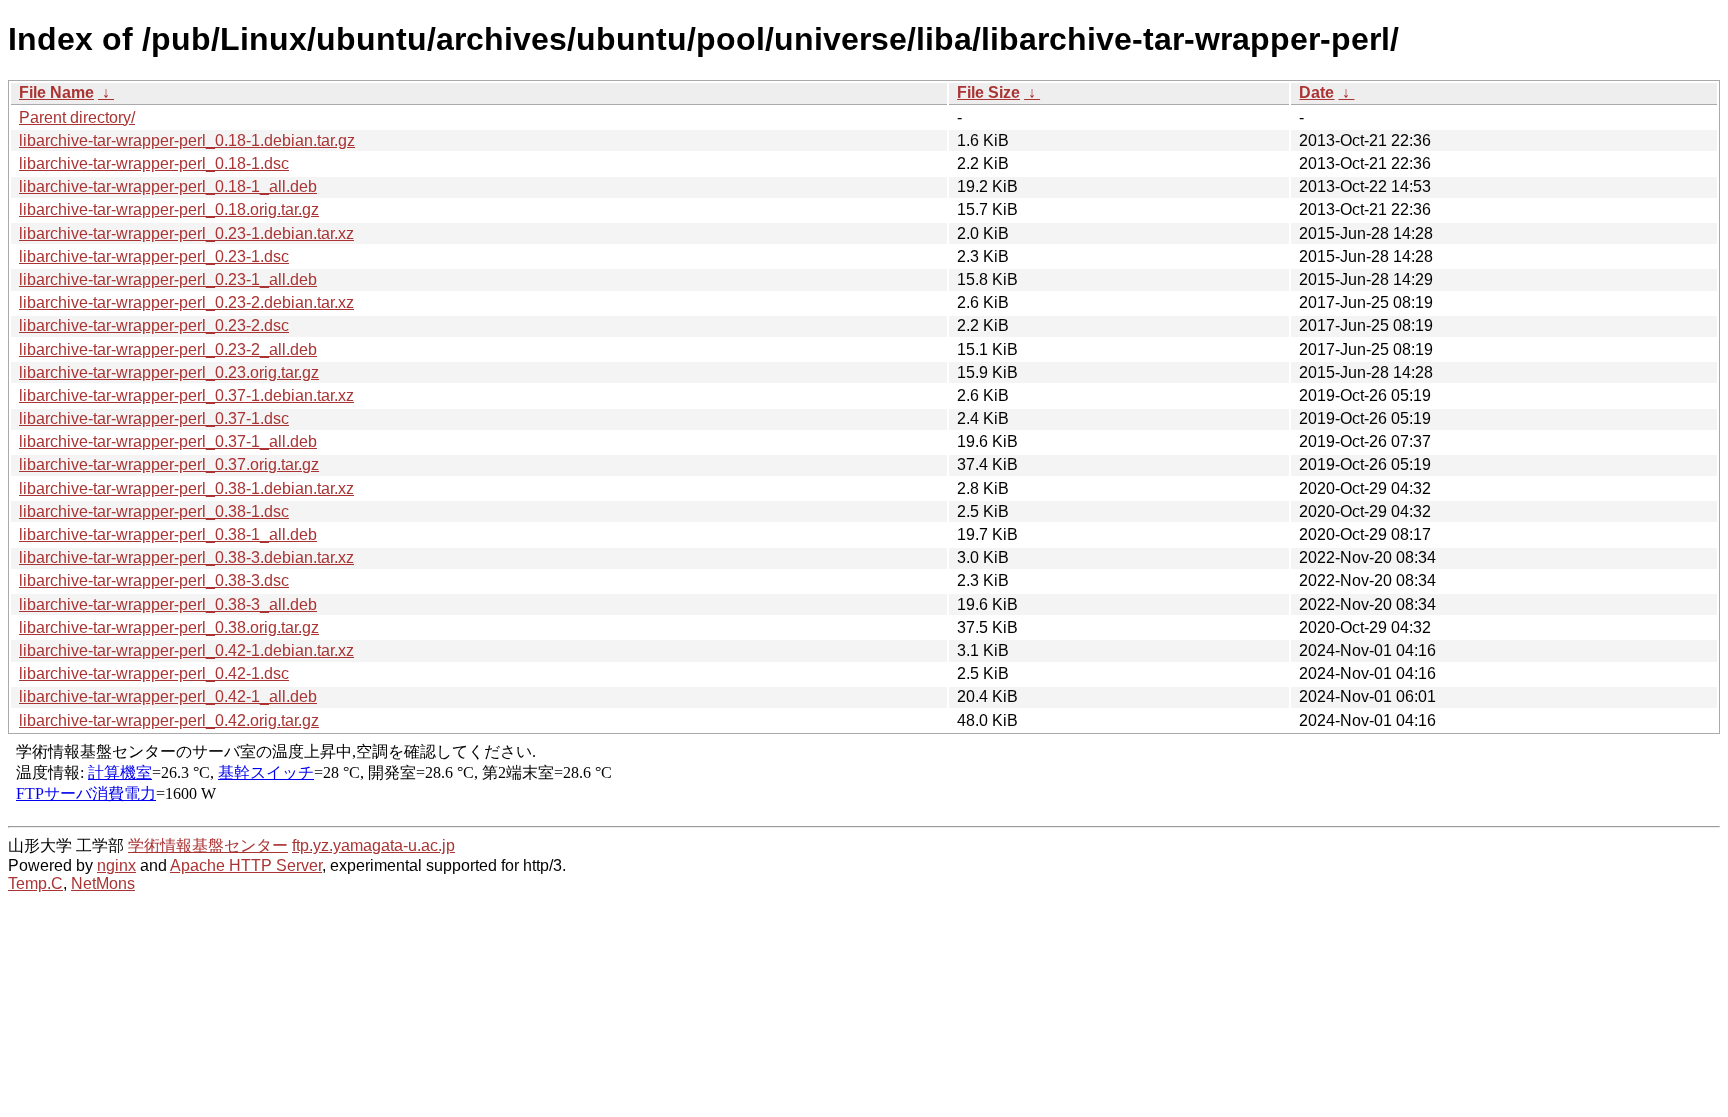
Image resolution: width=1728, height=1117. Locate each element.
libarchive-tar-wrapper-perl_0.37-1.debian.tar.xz (186, 395)
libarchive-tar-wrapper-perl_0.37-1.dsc (154, 418)
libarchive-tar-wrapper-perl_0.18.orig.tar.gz (169, 209)
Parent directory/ (77, 117)
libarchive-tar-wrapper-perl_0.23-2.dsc (154, 325)
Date (1316, 92)
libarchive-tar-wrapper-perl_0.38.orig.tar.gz (169, 627)
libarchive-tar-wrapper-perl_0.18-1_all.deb (168, 186)
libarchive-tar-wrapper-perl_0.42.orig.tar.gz (169, 720)
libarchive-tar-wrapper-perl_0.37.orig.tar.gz (169, 464)
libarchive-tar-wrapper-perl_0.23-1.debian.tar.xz (186, 233)
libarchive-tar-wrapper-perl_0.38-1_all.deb (168, 534)
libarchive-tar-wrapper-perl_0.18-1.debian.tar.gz (187, 140)
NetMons (103, 883)
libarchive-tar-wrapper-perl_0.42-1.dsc (154, 673)
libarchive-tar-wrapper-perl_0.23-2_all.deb (168, 349)
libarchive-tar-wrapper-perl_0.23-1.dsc (154, 256)
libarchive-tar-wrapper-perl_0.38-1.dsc (154, 511)
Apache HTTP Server (246, 865)
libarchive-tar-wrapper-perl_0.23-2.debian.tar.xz (186, 302)
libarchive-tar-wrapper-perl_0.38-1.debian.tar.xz (186, 488)
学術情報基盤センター (208, 845)
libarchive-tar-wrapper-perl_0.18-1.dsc (154, 163)
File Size (988, 92)
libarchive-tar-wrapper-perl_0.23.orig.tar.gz (169, 372)
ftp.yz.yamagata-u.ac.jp (373, 845)
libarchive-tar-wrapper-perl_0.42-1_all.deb (168, 696)
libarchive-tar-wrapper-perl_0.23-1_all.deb (168, 279)
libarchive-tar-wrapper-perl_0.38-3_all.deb (168, 604)
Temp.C (35, 883)
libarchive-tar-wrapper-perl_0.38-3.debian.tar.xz (186, 557)
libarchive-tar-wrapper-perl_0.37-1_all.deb (168, 441)
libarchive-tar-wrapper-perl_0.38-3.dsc (154, 580)
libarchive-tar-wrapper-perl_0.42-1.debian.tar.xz (186, 650)
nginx (116, 865)
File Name (56, 92)
